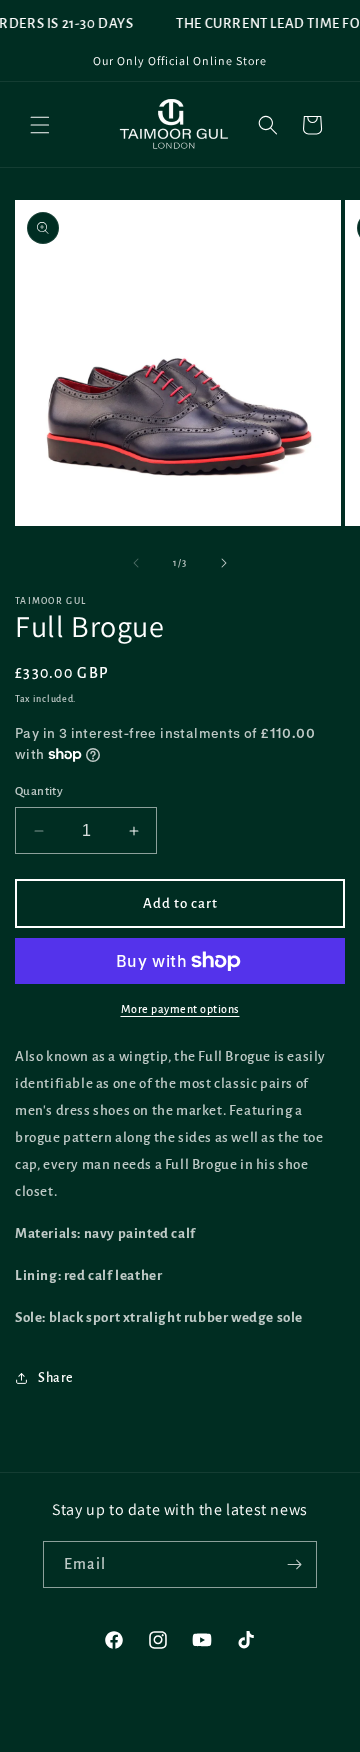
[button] (40, 125)
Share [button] (56, 1378)
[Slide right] (224, 563)
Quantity (39, 791)
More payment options (180, 1009)
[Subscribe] (294, 1564)
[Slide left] (136, 563)
